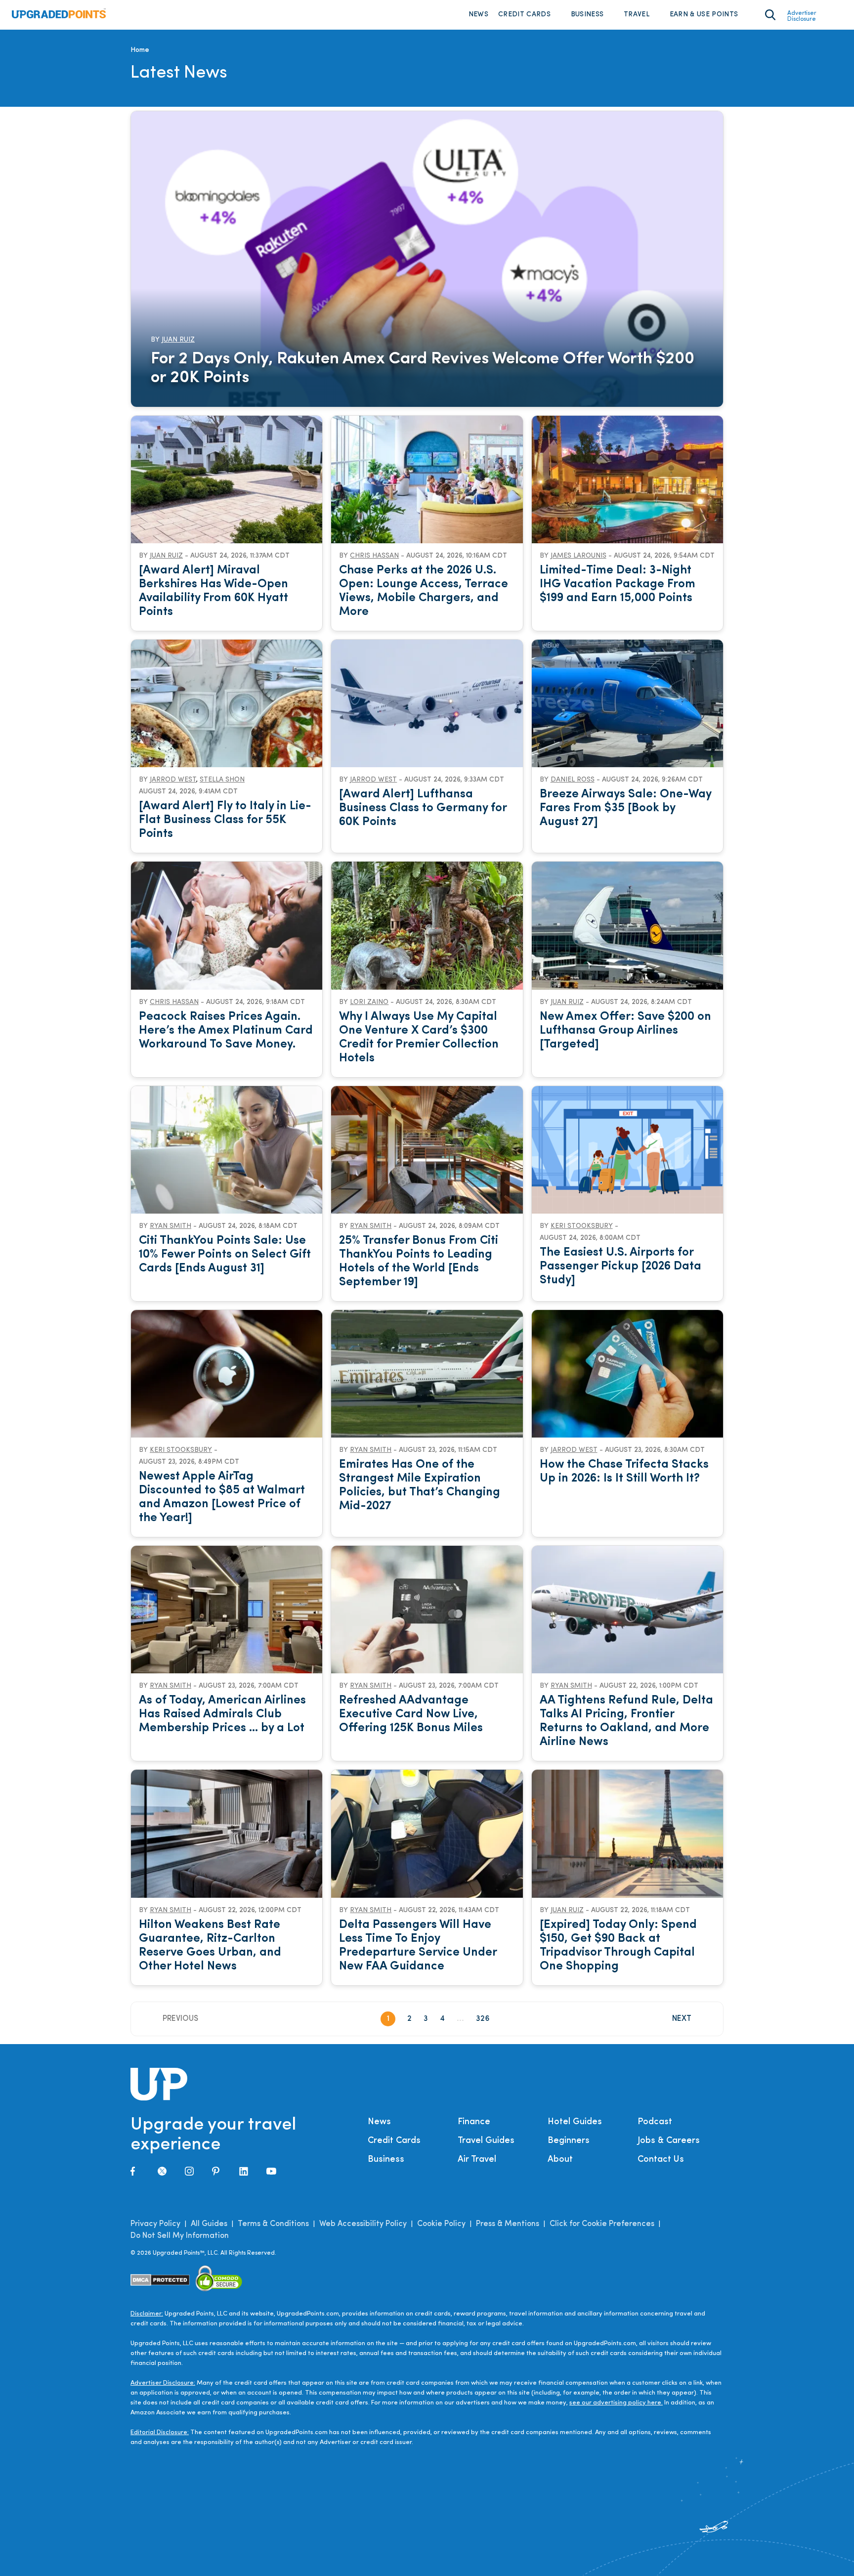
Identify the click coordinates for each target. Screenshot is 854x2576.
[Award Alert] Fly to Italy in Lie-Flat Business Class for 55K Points (225, 820)
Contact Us (661, 2160)
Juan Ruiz (178, 340)
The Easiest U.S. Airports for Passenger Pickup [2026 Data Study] (620, 1266)
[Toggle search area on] (770, 15)
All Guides (209, 2224)
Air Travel (477, 2160)
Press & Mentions (508, 2224)
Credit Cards (524, 15)
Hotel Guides (575, 2122)
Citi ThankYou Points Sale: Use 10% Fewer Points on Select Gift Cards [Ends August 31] (225, 1255)
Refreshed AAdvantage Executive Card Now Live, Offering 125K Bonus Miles (411, 1714)
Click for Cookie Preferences (602, 2224)
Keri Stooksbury (582, 1226)
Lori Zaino (369, 1002)
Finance (474, 2122)
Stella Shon (222, 780)
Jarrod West (173, 780)
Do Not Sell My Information (180, 2236)
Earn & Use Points (704, 15)
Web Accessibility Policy (363, 2224)
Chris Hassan (374, 556)
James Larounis (578, 556)
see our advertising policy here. (616, 2403)
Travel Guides (486, 2141)
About (560, 2160)
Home (140, 50)
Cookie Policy (441, 2224)
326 (483, 2019)
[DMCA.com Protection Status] (160, 2280)
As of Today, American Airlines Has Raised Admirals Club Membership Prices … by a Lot (222, 1714)
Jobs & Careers (669, 2141)
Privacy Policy (155, 2224)
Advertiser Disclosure (802, 16)
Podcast (655, 2122)
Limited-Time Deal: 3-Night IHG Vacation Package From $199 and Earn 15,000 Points (618, 584)
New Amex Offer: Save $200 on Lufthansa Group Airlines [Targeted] (625, 1031)
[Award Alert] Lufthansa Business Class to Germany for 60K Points (423, 808)
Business (587, 15)
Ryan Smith (171, 1226)
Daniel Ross (573, 780)
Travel (637, 15)
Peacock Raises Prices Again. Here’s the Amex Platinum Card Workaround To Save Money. (226, 1031)
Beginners (569, 2141)
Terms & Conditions (273, 2224)
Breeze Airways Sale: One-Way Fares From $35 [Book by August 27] (625, 808)
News (478, 15)
